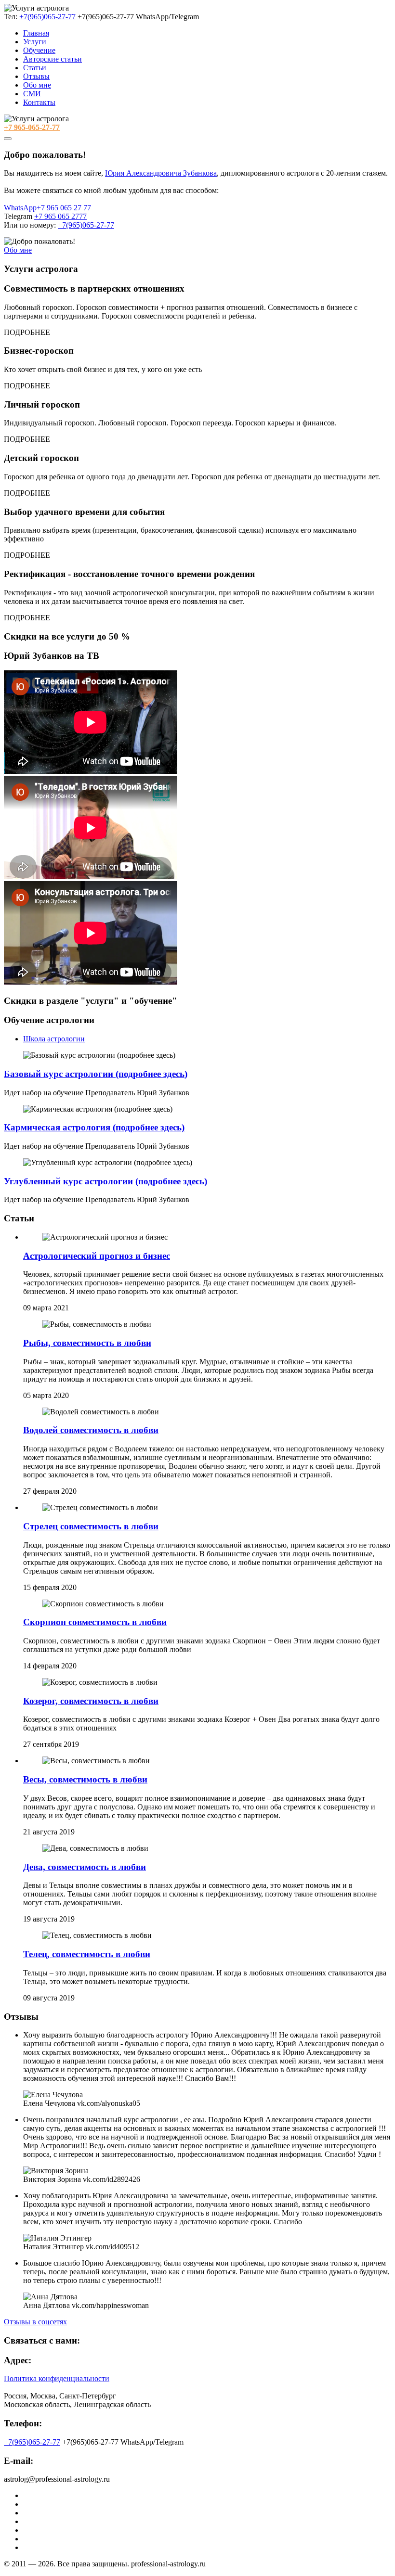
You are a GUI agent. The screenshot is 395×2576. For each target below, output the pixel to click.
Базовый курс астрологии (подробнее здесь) (96, 1074)
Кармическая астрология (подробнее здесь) (94, 1127)
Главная (36, 33)
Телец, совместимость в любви (87, 1954)
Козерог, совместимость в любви (91, 1701)
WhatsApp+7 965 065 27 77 (47, 208)
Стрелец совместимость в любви (91, 1526)
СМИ (32, 94)
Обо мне (37, 85)
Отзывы (36, 76)
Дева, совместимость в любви (85, 1867)
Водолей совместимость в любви (91, 1430)
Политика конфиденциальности (57, 2378)
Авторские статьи (53, 59)
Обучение (39, 50)
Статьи (35, 68)
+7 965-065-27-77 (32, 127)
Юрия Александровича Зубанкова (161, 173)
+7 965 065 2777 (60, 216)
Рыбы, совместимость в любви (87, 1343)
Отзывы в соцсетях (35, 2322)
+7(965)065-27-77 (47, 17)
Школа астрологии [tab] (54, 1039)
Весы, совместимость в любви (85, 1779)
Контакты (39, 102)
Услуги (35, 42)
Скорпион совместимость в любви (95, 1622)
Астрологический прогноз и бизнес (97, 1256)
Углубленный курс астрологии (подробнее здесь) (105, 1181)
